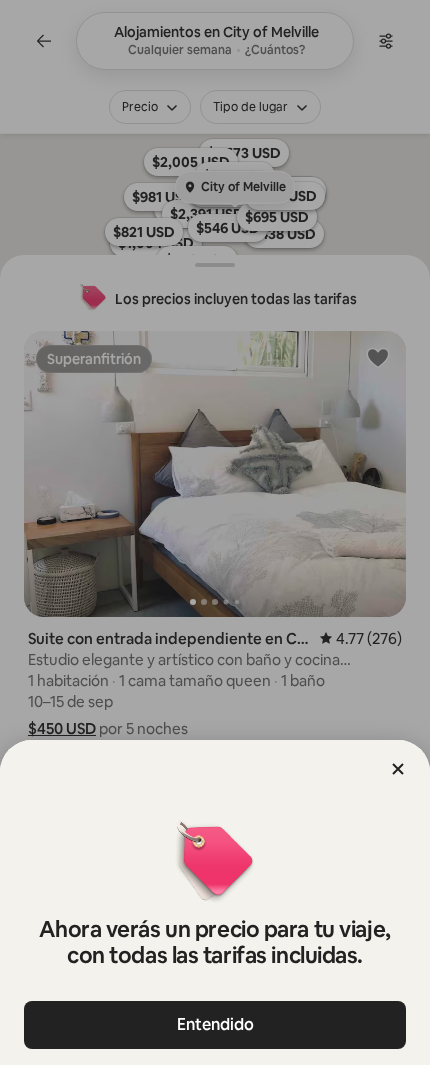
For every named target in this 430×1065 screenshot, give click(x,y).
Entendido (215, 1024)
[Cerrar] (398, 769)
